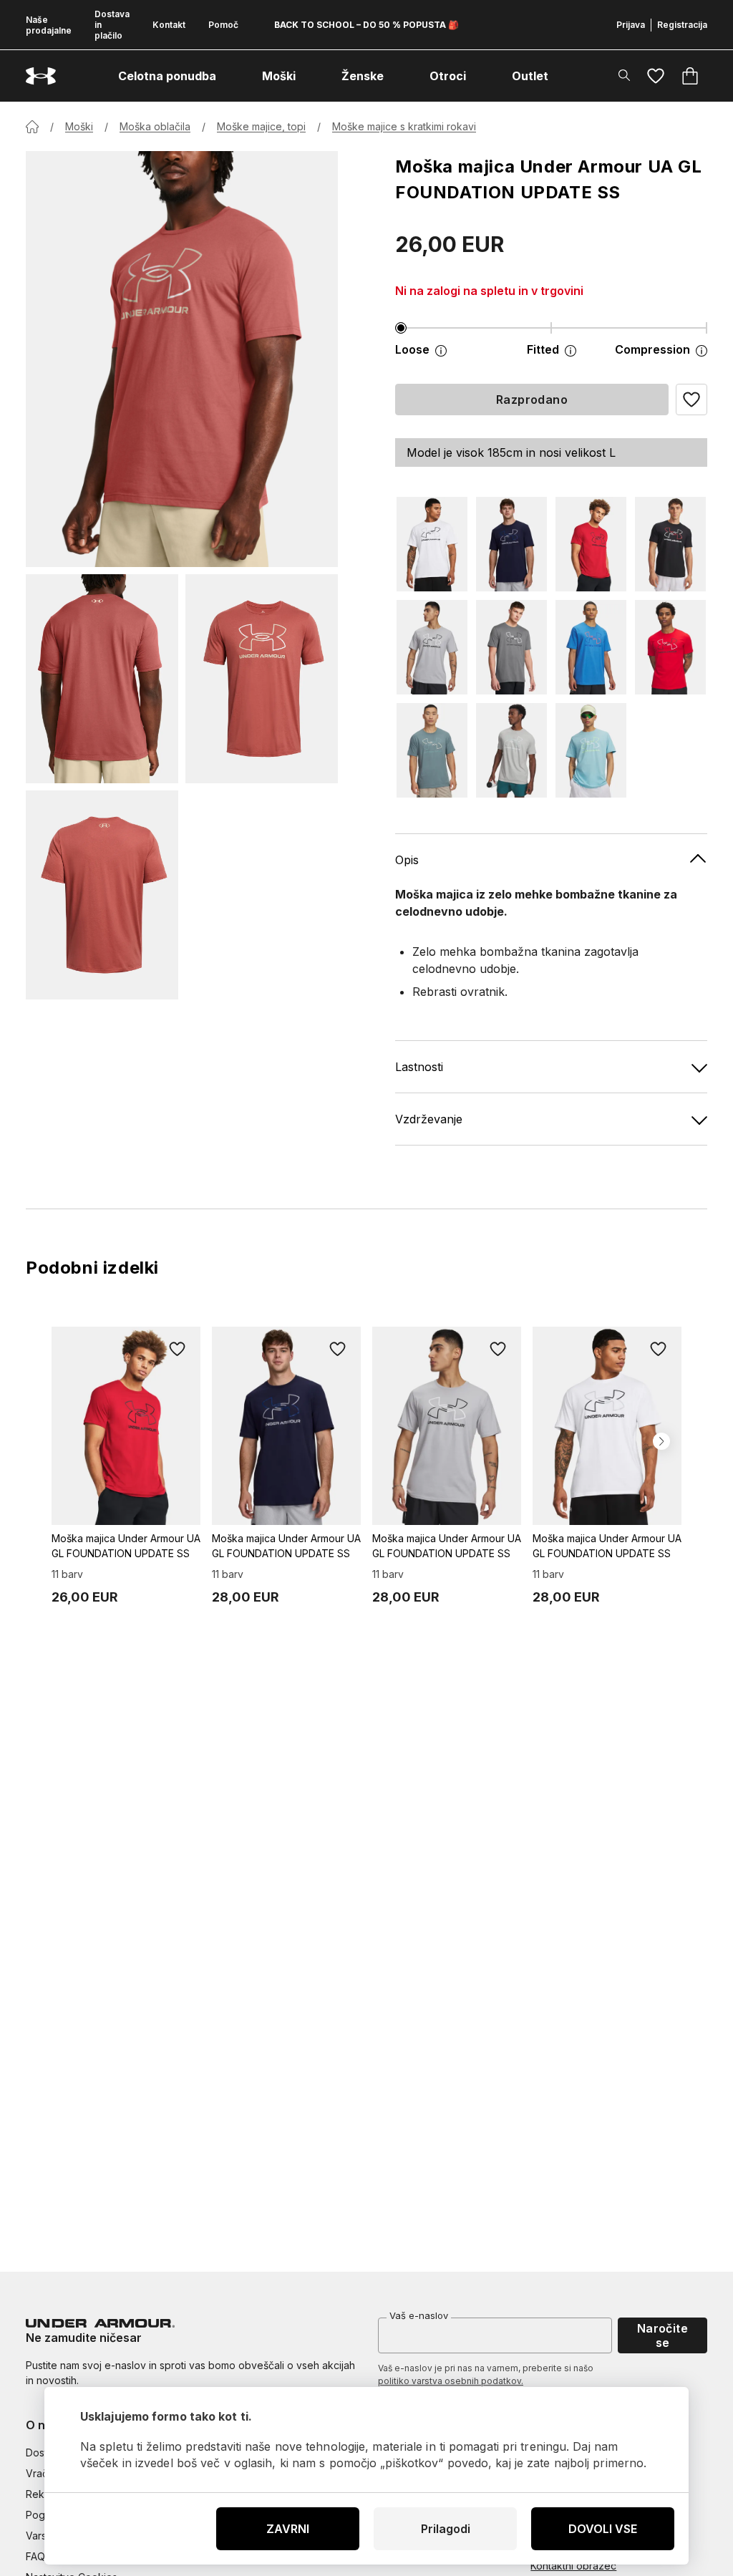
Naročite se (663, 2335)
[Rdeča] (591, 544)
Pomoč (223, 25)
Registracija (682, 25)
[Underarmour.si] (41, 76)
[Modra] (511, 544)
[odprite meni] (229, 76)
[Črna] (670, 544)
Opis (407, 860)
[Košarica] (690, 76)
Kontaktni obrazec (573, 2566)
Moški (79, 126)
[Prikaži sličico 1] (102, 679)
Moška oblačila (155, 126)
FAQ (35, 2556)
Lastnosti (419, 1067)
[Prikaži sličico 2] (262, 679)
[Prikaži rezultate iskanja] (624, 75)
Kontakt (169, 25)
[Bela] (432, 544)
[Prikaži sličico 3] (102, 895)
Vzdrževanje (429, 1119)
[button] (691, 400)
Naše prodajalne (49, 25)
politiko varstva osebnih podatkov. (451, 2381)
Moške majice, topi (261, 126)
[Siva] (432, 647)
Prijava (631, 25)
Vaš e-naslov (419, 2315)
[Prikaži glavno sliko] (182, 359)
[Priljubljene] (656, 76)
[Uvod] (32, 127)
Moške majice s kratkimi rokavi (404, 126)
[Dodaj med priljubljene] (178, 1350)
